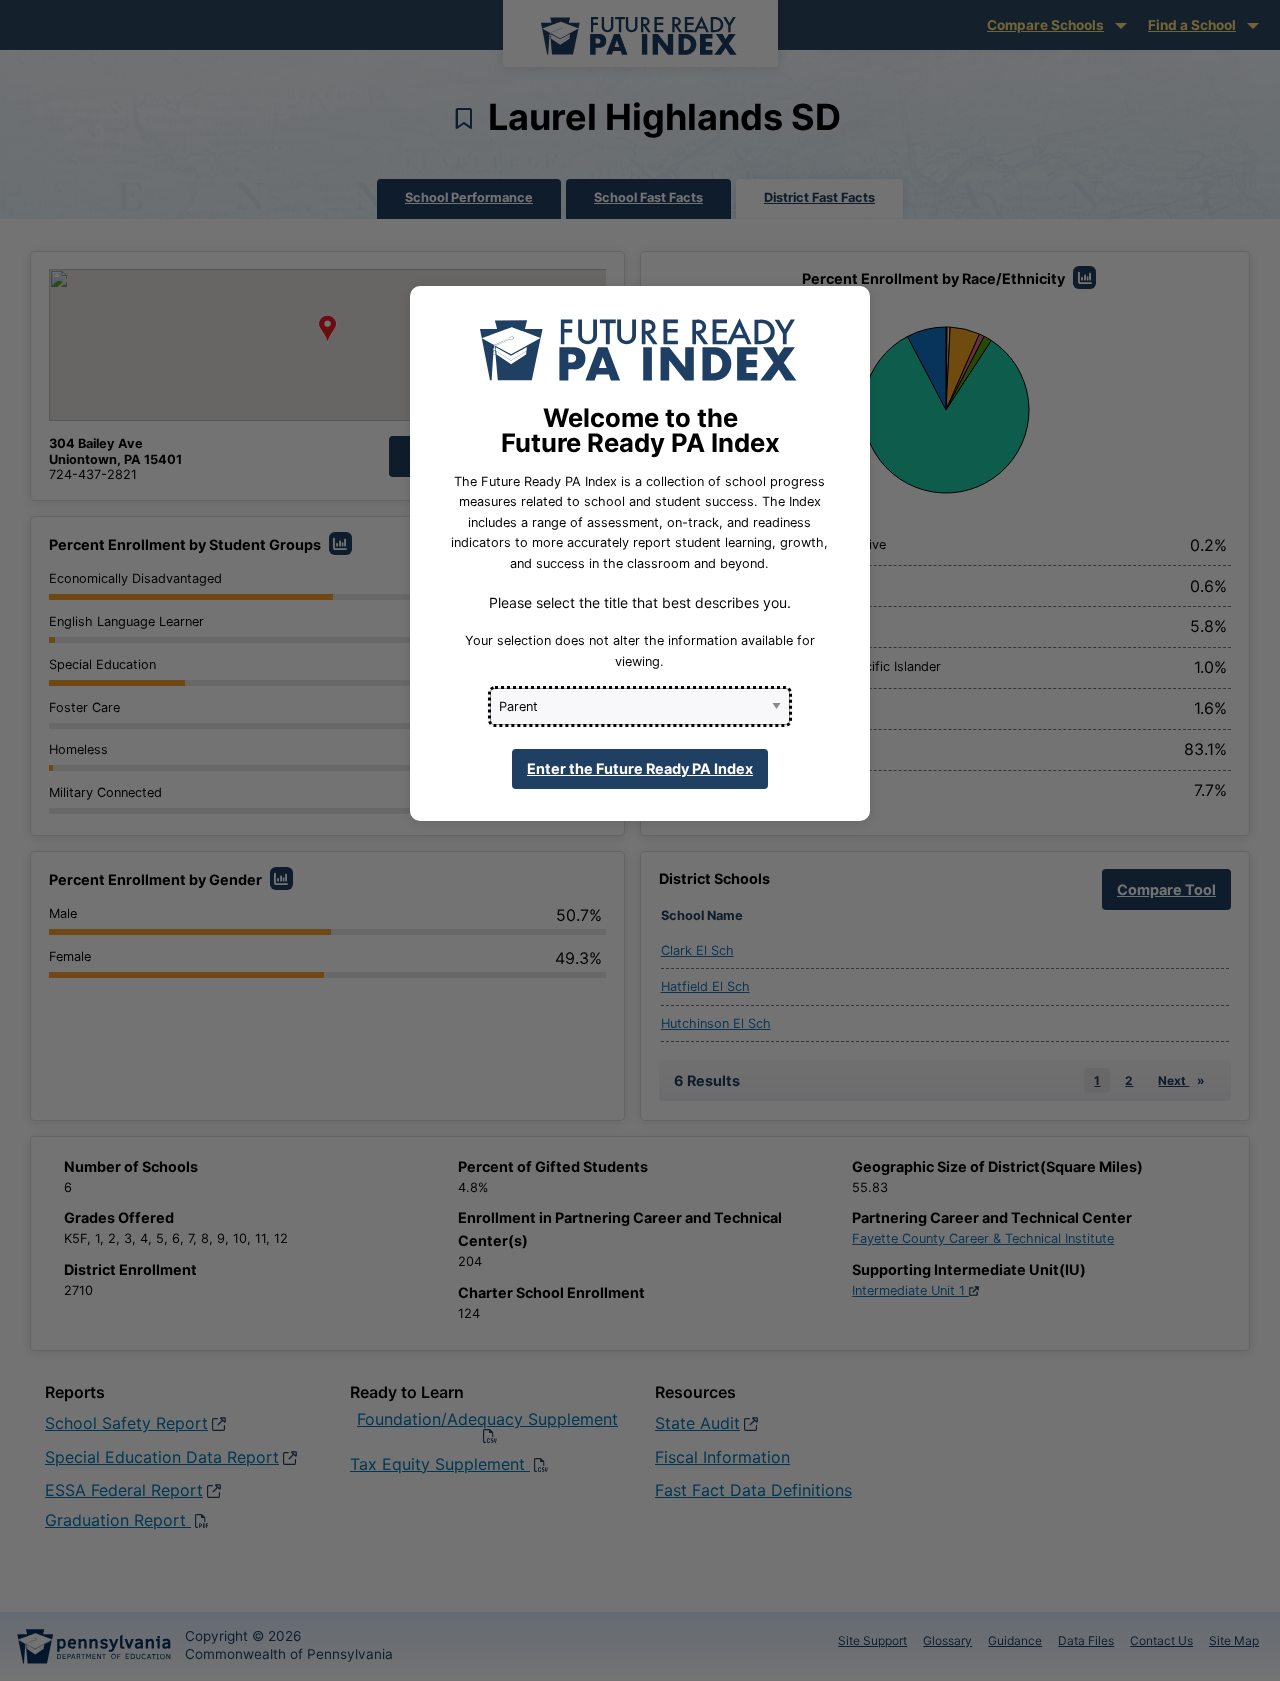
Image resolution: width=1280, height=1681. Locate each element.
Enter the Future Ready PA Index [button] (640, 768)
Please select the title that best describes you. (640, 602)
